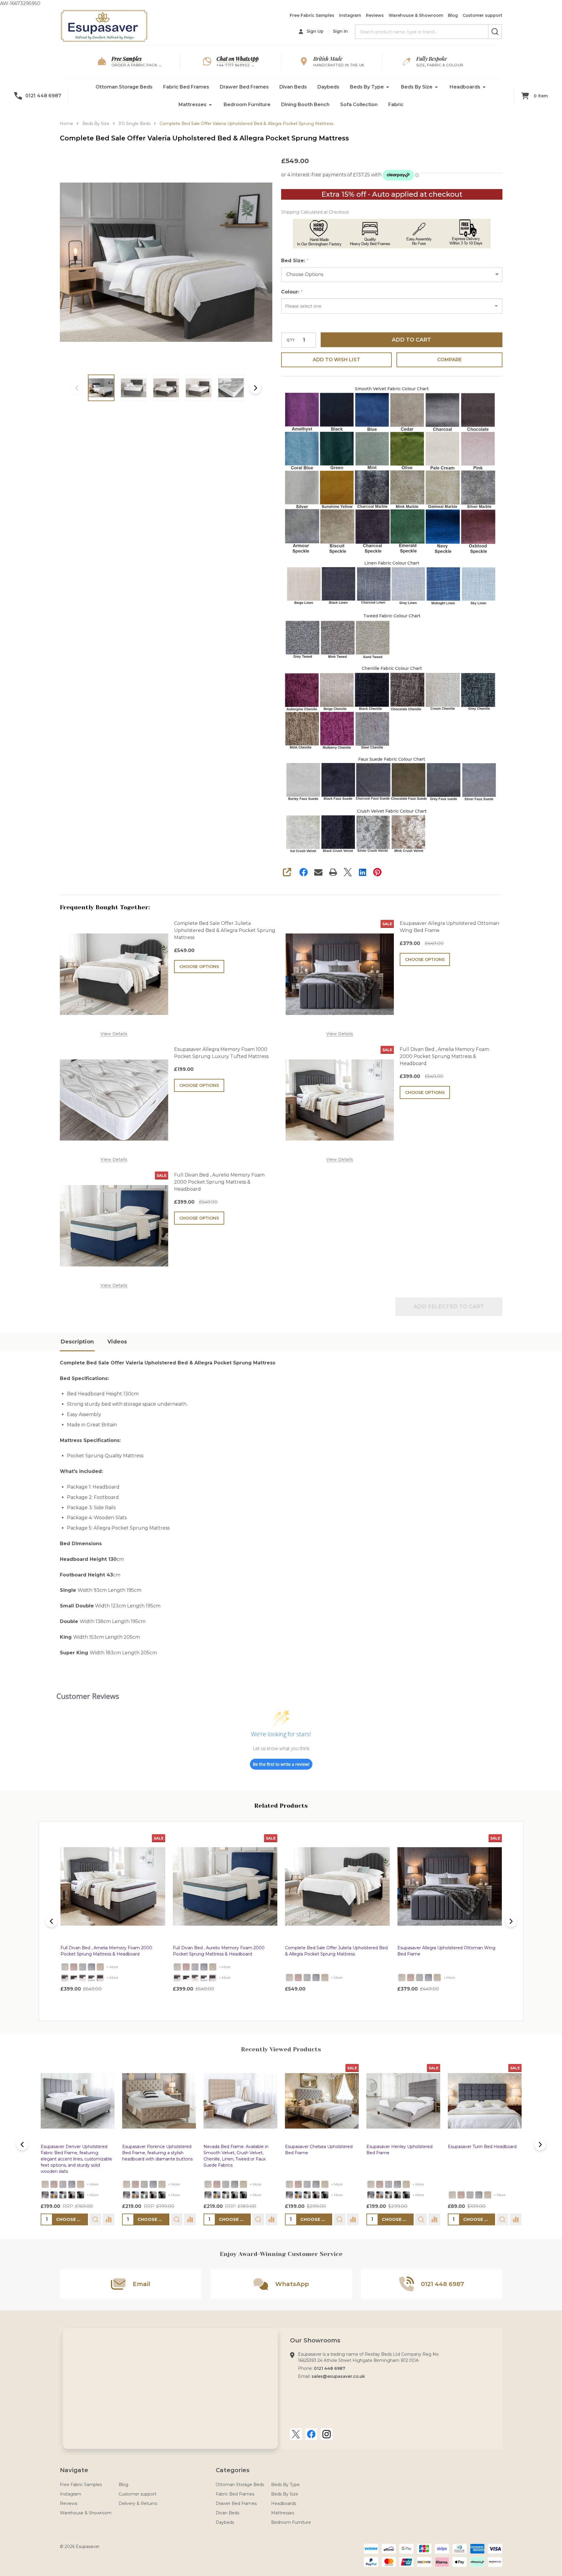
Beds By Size (417, 87)
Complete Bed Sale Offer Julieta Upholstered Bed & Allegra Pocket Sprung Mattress (225, 930)
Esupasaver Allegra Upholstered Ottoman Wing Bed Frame (449, 927)
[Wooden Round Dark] (81, 2195)
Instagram (350, 15)
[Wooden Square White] (63, 2195)
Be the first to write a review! (281, 1764)
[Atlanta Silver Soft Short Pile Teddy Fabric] (83, 1967)
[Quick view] (129, 2002)
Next (255, 388)
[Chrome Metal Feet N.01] (45, 2195)
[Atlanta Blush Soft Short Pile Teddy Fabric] (74, 1967)
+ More (112, 1967)
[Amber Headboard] (74, 1978)
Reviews (375, 15)
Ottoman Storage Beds (124, 87)
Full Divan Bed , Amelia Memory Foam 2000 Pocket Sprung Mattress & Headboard (444, 1056)
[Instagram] (327, 2434)
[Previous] (51, 1921)
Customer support (482, 15)
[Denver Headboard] (83, 1978)
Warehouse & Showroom (416, 15)
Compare (449, 360)
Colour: (292, 292)
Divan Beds (293, 87)
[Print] (333, 872)
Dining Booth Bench (305, 105)
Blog (453, 15)
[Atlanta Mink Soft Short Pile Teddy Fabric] (100, 1967)
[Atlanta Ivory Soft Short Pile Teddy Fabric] (65, 1967)
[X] (348, 872)
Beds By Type (367, 87)
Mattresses (192, 105)
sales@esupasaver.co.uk (338, 2376)
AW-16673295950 (281, 1027)
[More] (388, 87)
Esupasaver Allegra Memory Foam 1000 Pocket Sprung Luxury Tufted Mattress (221, 1053)
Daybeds (328, 87)
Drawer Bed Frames (244, 87)
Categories (233, 2470)
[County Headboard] (65, 1978)
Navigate (74, 2470)
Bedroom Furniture (247, 105)
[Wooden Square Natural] (54, 2195)
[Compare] (108, 2219)
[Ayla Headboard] (100, 1978)
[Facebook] (304, 872)
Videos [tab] (117, 1342)
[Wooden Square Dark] (72, 2195)
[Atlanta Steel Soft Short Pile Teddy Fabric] (91, 1967)
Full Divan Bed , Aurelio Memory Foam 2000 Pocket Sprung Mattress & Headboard (219, 1182)
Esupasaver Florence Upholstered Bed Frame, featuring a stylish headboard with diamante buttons (157, 2153)
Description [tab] (77, 1342)
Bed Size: (295, 261)
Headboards (465, 87)
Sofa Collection (359, 105)
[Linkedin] (363, 872)
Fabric (396, 105)
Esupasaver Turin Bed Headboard (482, 2147)
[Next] (511, 1921)
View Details (114, 1034)
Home (67, 124)
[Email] (318, 872)
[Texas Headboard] (91, 1978)
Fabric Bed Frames (186, 87)
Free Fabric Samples (312, 15)
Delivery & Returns (138, 2503)
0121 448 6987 (330, 2368)
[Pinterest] (377, 872)
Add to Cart (411, 340)
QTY (291, 340)
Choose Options (199, 967)
